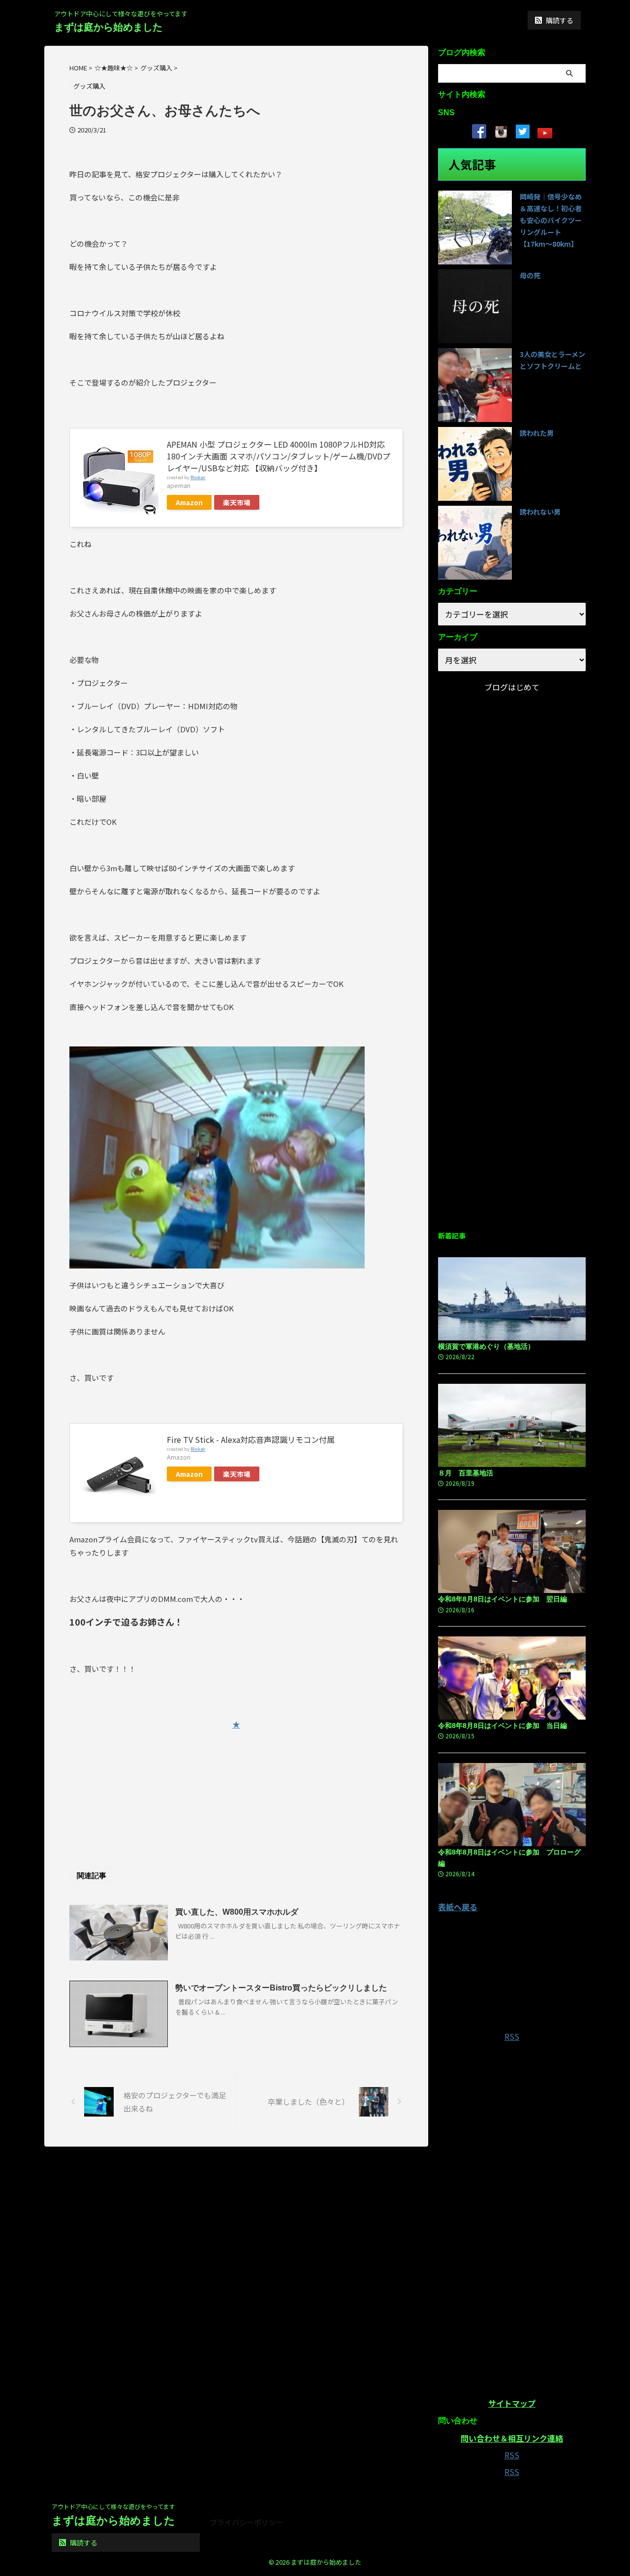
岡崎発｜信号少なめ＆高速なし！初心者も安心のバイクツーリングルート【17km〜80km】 (551, 220)
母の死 (530, 275)
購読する (559, 20)
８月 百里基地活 (466, 1473)
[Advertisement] (236, 1785)
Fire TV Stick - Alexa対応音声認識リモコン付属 (251, 1439)
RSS (512, 2036)
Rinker (198, 477)
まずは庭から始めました (108, 27)
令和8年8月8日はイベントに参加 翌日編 (503, 1599)
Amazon (189, 502)
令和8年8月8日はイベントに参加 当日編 (503, 1726)
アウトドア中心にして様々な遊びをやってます (113, 2506)
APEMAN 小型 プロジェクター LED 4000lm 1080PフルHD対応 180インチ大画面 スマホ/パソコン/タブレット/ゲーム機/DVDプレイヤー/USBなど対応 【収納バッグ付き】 (279, 456)
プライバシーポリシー (247, 2522)
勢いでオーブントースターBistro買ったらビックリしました (281, 1988)
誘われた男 (537, 433)
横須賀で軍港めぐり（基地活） (486, 1346)
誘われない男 (540, 512)
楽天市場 (237, 502)
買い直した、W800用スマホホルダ (237, 1912)
